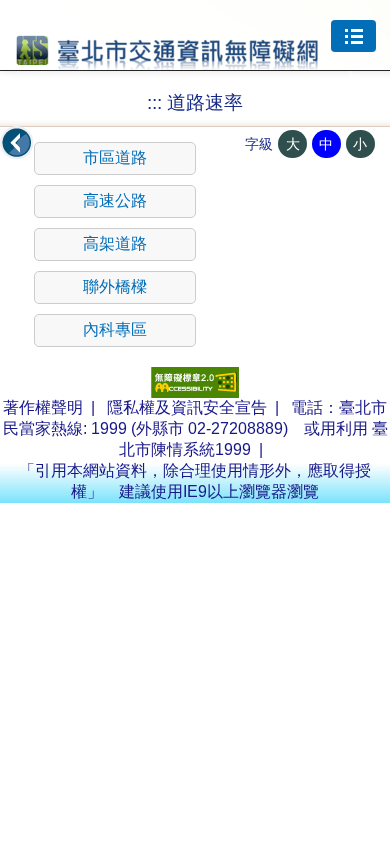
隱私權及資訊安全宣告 (187, 407)
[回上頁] (17, 143)
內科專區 (115, 329)
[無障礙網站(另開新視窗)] (195, 392)
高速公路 (115, 200)
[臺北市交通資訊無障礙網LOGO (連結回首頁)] (167, 61)
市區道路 (115, 157)
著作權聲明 (43, 407)
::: (154, 102)
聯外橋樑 (115, 286)
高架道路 (115, 243)
